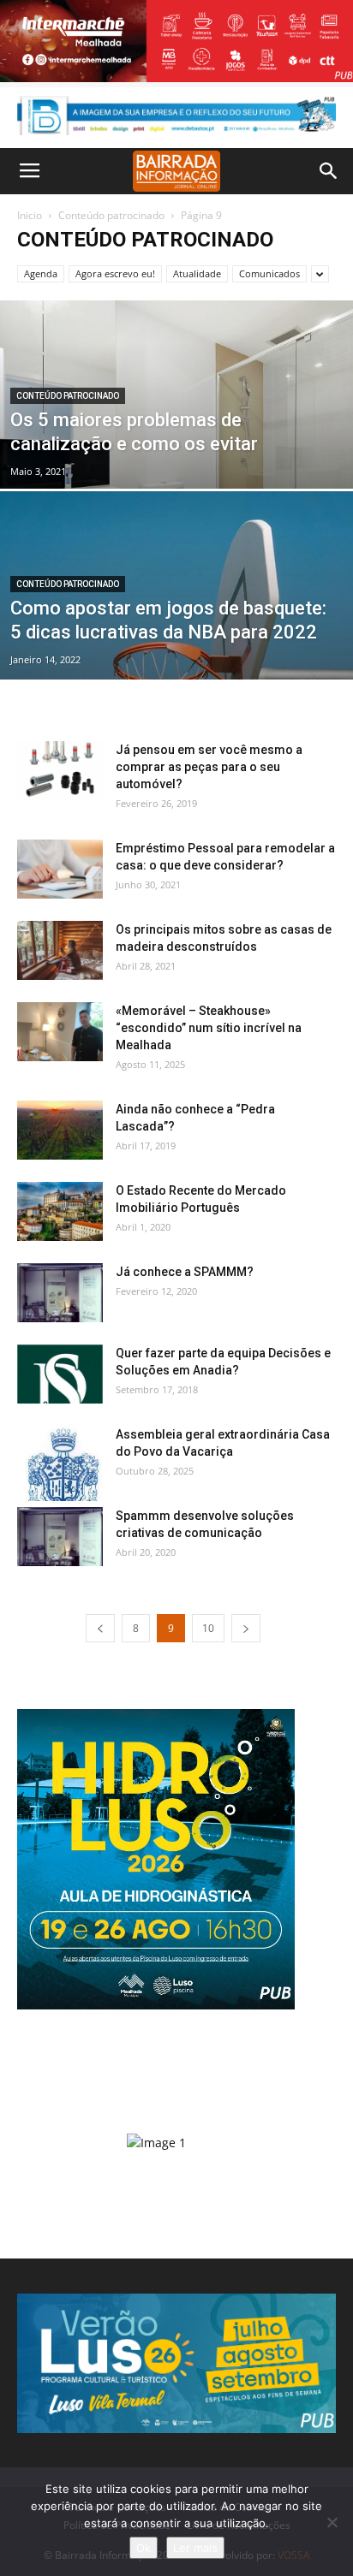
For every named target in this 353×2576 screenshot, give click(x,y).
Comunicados (269, 273)
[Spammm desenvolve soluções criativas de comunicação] (60, 1537)
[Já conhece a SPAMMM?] (60, 1293)
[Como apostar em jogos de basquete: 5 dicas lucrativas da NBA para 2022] (176, 632)
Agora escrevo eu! (115, 273)
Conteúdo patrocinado (111, 215)
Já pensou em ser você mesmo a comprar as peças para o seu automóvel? (209, 767)
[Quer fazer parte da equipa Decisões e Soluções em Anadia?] (60, 1374)
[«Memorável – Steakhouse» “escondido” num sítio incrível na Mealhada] (60, 1032)
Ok (144, 2548)
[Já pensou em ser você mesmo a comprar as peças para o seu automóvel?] (60, 771)
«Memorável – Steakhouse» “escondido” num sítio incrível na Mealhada (209, 1028)
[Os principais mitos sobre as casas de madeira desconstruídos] (60, 950)
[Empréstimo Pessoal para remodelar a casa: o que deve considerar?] (60, 869)
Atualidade (197, 273)
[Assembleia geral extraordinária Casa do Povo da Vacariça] (60, 1463)
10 (208, 1628)
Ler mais (195, 2548)
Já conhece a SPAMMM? (185, 1272)
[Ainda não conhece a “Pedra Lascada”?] (60, 1130)
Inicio (30, 215)
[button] (329, 171)
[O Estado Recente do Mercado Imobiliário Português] (60, 1211)
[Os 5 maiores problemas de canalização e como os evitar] (176, 453)
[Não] (332, 2522)
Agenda (41, 273)
